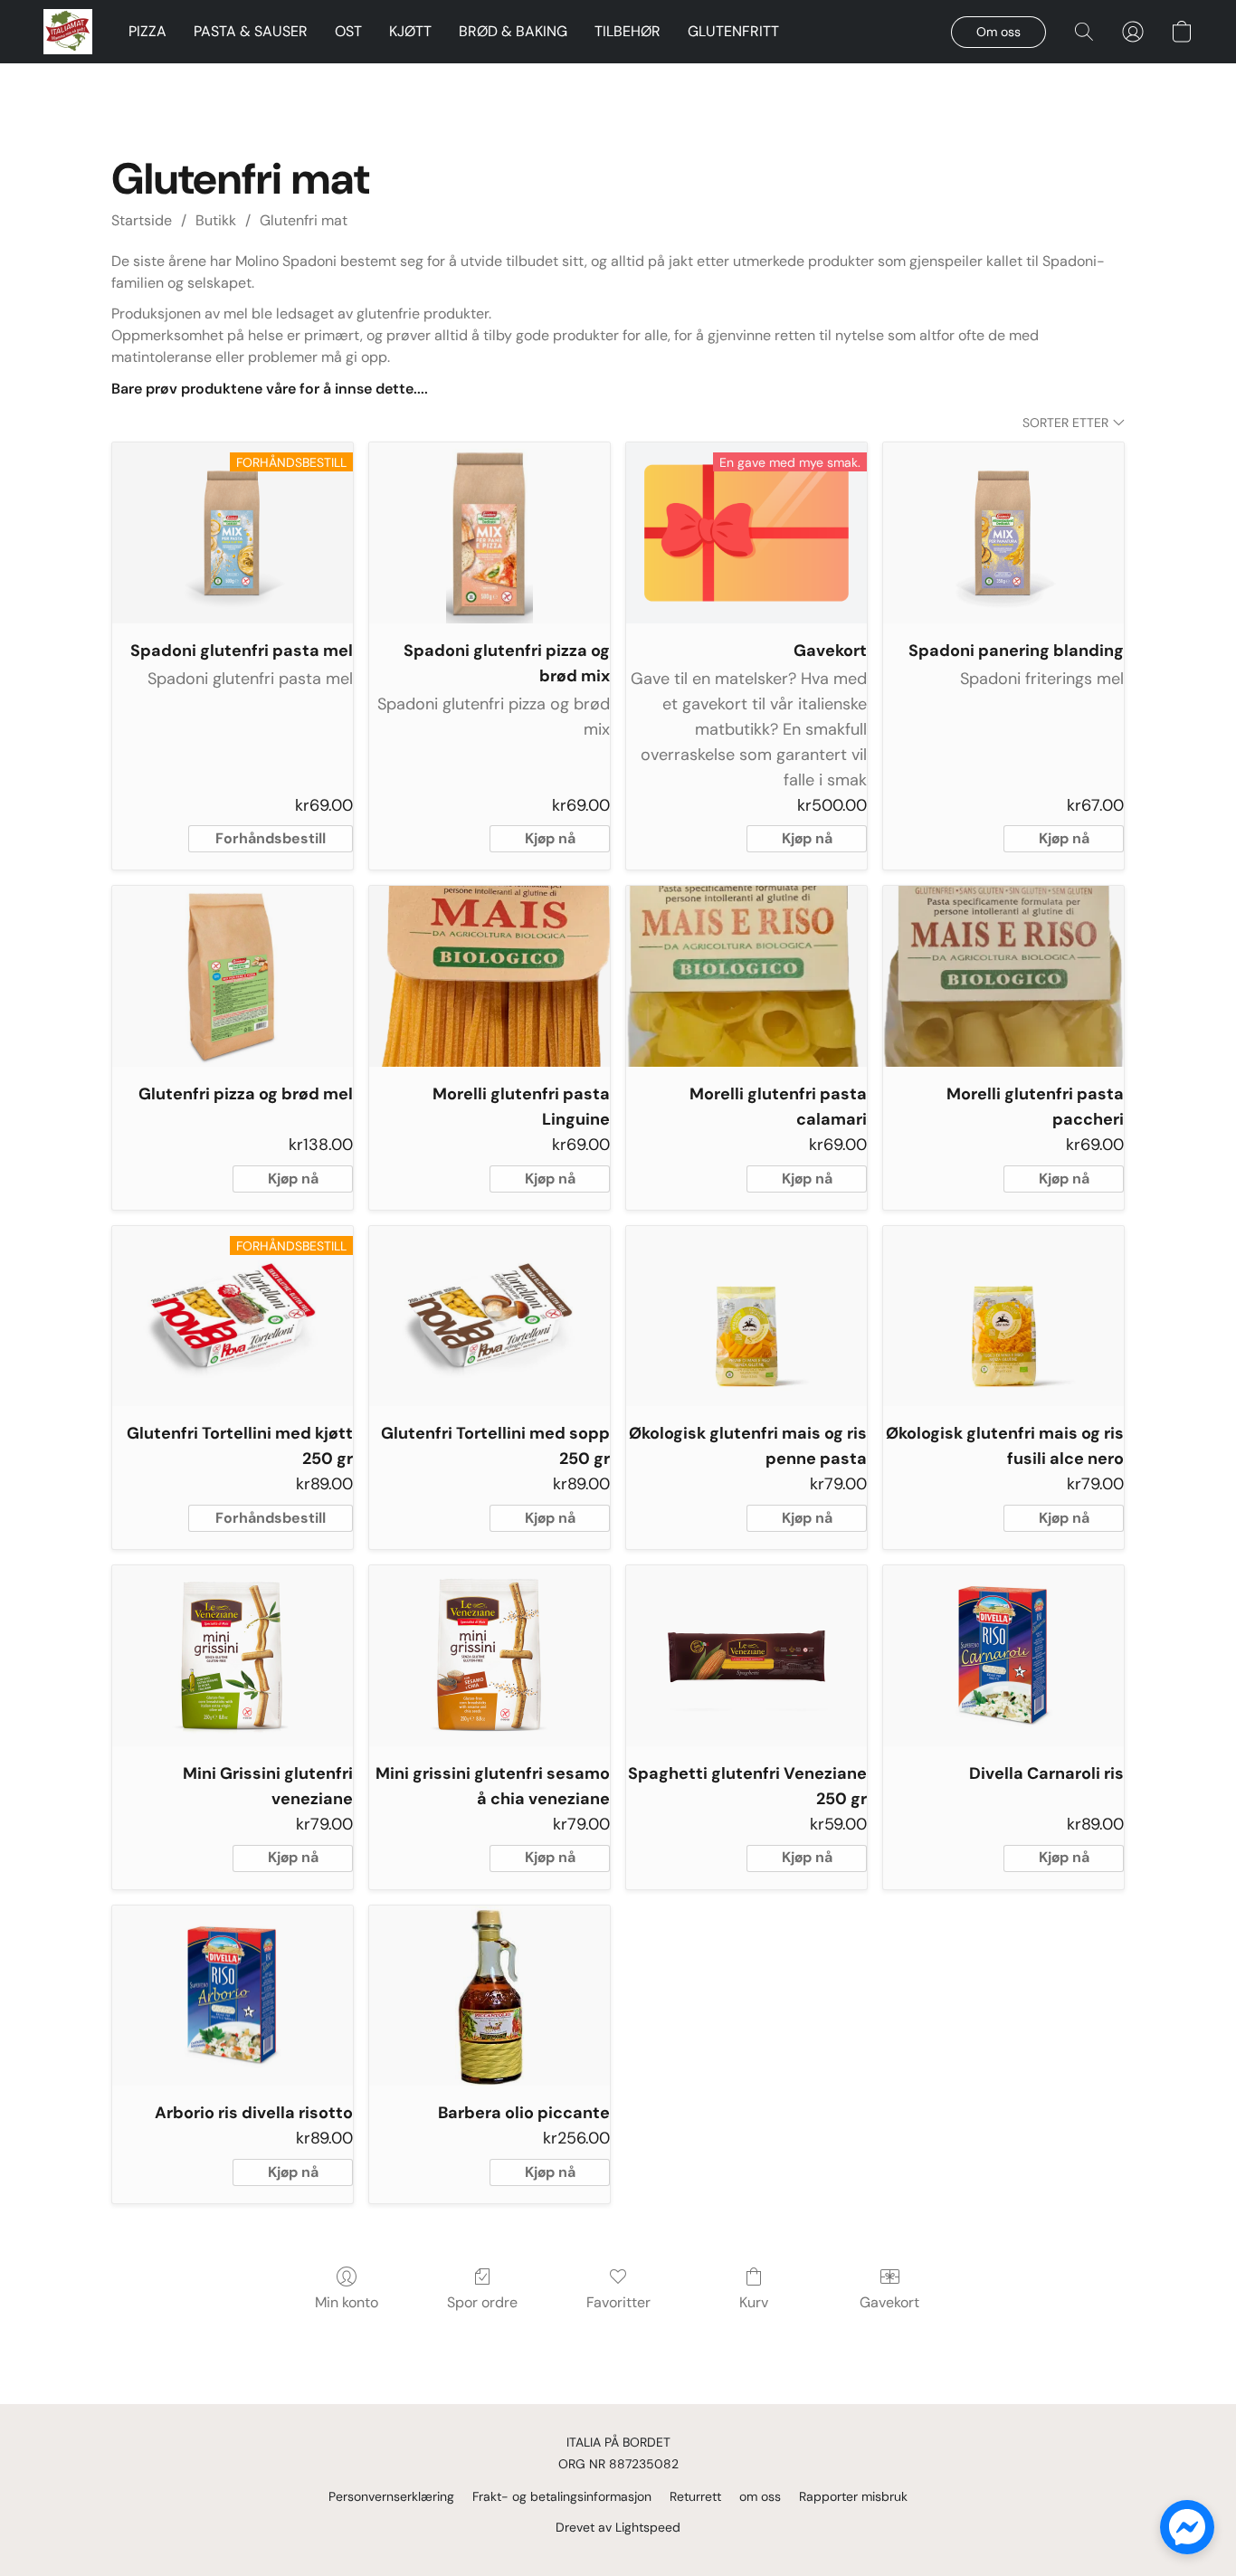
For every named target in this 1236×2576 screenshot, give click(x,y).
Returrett (695, 2496)
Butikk (216, 220)
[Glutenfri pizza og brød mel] (233, 976)
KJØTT (410, 31)
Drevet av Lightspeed (618, 2527)
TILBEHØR (628, 31)
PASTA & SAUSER (251, 31)
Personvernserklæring (391, 2496)
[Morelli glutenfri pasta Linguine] (490, 976)
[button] (68, 32)
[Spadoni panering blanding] (1003, 533)
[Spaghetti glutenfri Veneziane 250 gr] (746, 1656)
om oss (760, 2496)
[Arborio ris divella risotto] (233, 1996)
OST (348, 31)
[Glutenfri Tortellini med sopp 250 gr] (490, 1317)
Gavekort (889, 2302)
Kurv (754, 2302)
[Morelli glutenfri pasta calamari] (746, 976)
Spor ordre (482, 2302)
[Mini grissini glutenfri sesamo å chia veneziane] (490, 1656)
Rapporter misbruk (853, 2496)
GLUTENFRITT (733, 31)
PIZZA (147, 31)
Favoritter (618, 2302)
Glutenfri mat (304, 220)
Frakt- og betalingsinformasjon (562, 2496)
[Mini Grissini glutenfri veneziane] (233, 1656)
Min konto (347, 2302)
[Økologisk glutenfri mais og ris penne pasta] (746, 1317)
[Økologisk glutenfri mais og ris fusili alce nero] (1003, 1317)
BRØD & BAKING (513, 31)
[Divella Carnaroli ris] (1003, 1656)
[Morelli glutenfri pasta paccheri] (1003, 976)
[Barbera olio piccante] (490, 1996)
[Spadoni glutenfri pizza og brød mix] (490, 533)
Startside (142, 220)
